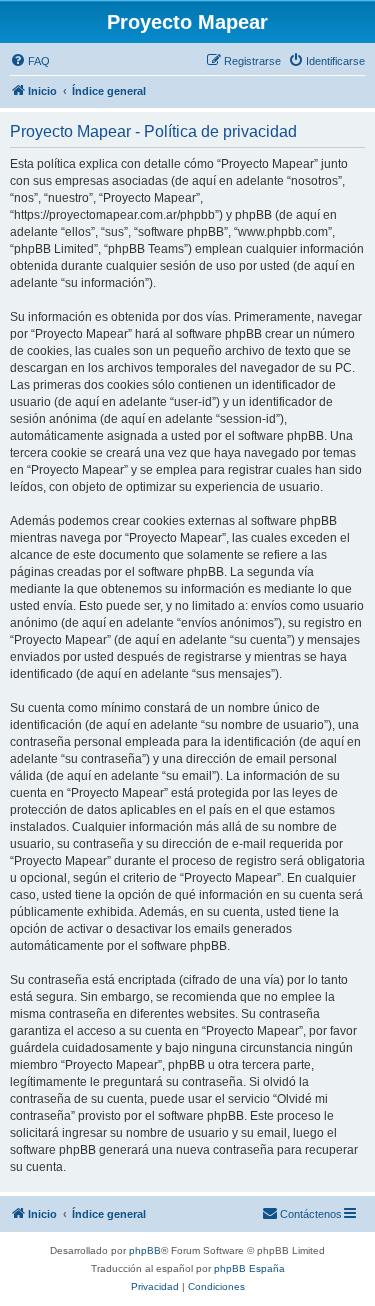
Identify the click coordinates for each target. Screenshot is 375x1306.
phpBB (145, 1250)
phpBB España (249, 1268)
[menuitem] (30, 61)
